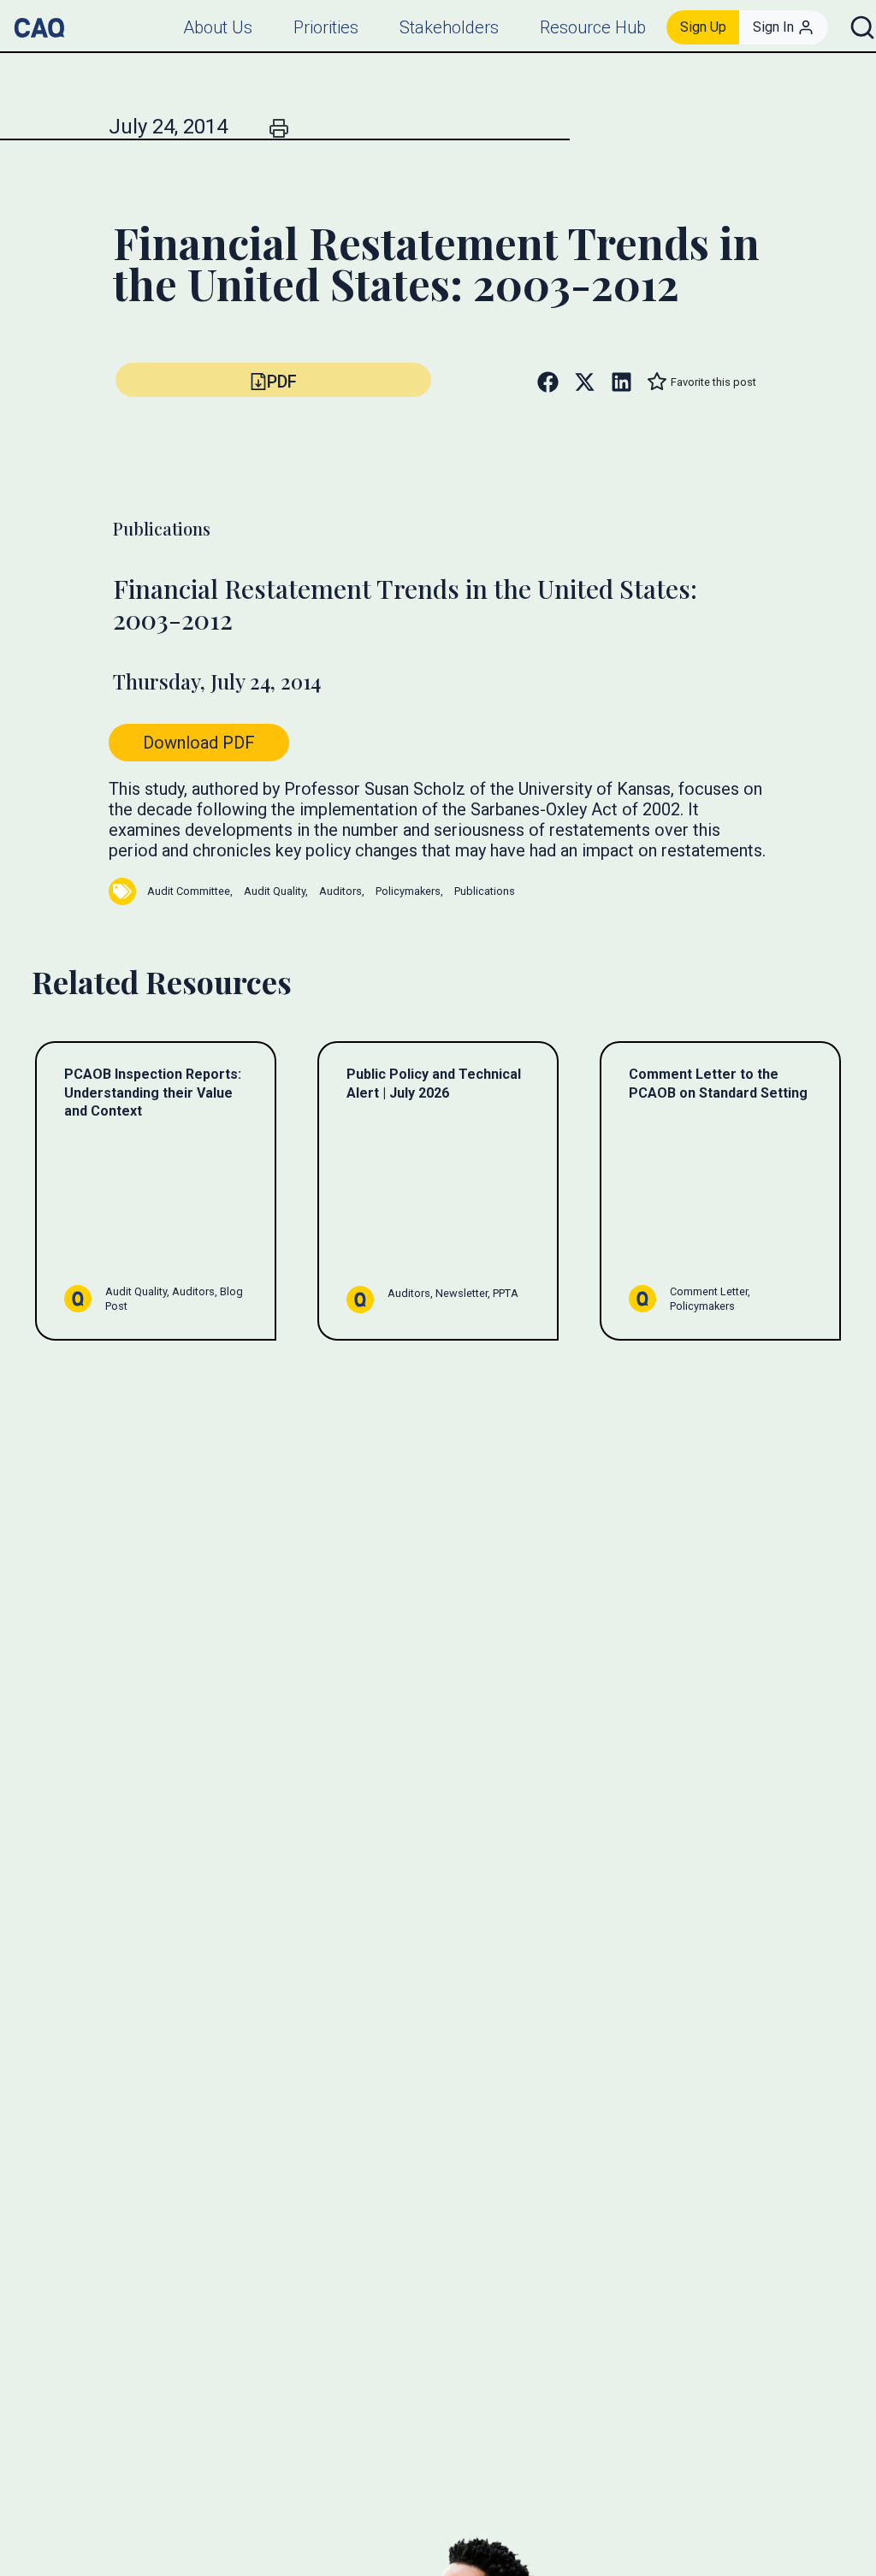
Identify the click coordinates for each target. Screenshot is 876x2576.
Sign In (773, 27)
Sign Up (703, 27)
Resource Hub (593, 27)
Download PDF (199, 743)
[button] (273, 380)
